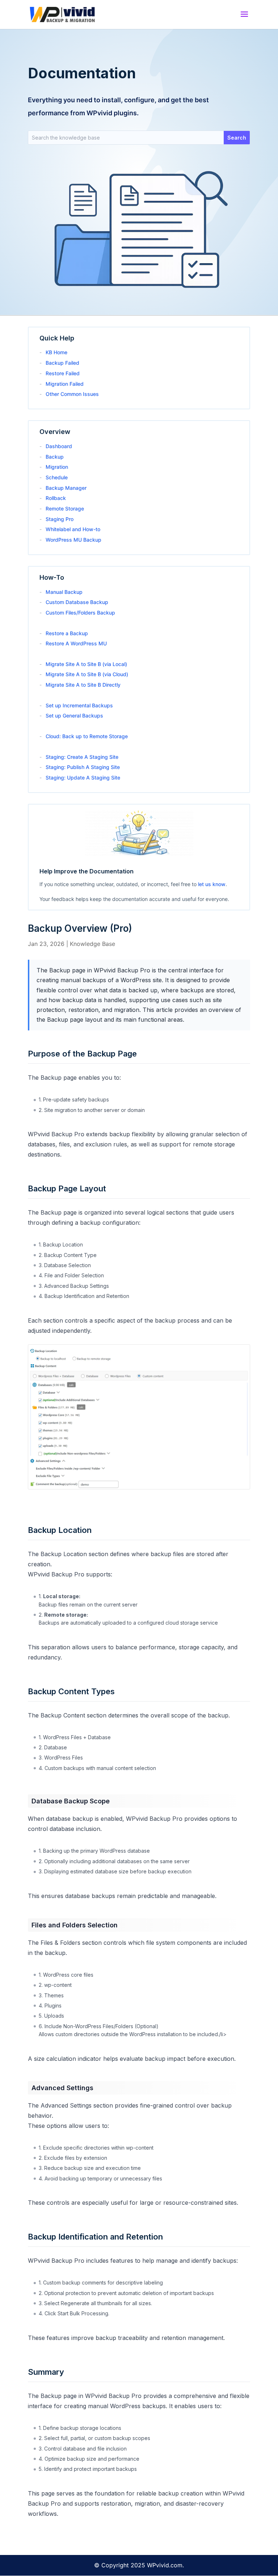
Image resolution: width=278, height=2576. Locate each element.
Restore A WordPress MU (76, 643)
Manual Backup (64, 592)
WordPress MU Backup (73, 540)
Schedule (57, 477)
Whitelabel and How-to (73, 529)
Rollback (56, 498)
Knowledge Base (92, 944)
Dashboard (59, 446)
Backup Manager (66, 488)
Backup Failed (62, 363)
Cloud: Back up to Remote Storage (87, 736)
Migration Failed (65, 384)
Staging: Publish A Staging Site (83, 767)
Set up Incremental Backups (79, 705)
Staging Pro (60, 519)
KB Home (56, 352)
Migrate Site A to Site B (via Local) (86, 664)
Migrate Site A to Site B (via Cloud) (87, 674)
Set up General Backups (74, 716)
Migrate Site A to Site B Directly (83, 685)
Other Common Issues (72, 394)
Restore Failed (63, 373)
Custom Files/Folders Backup (80, 613)
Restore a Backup (67, 633)
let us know (212, 884)
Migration (57, 467)
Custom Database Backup (77, 602)
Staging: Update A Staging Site (83, 778)
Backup (55, 457)
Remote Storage (65, 508)
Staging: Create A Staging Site (82, 757)
